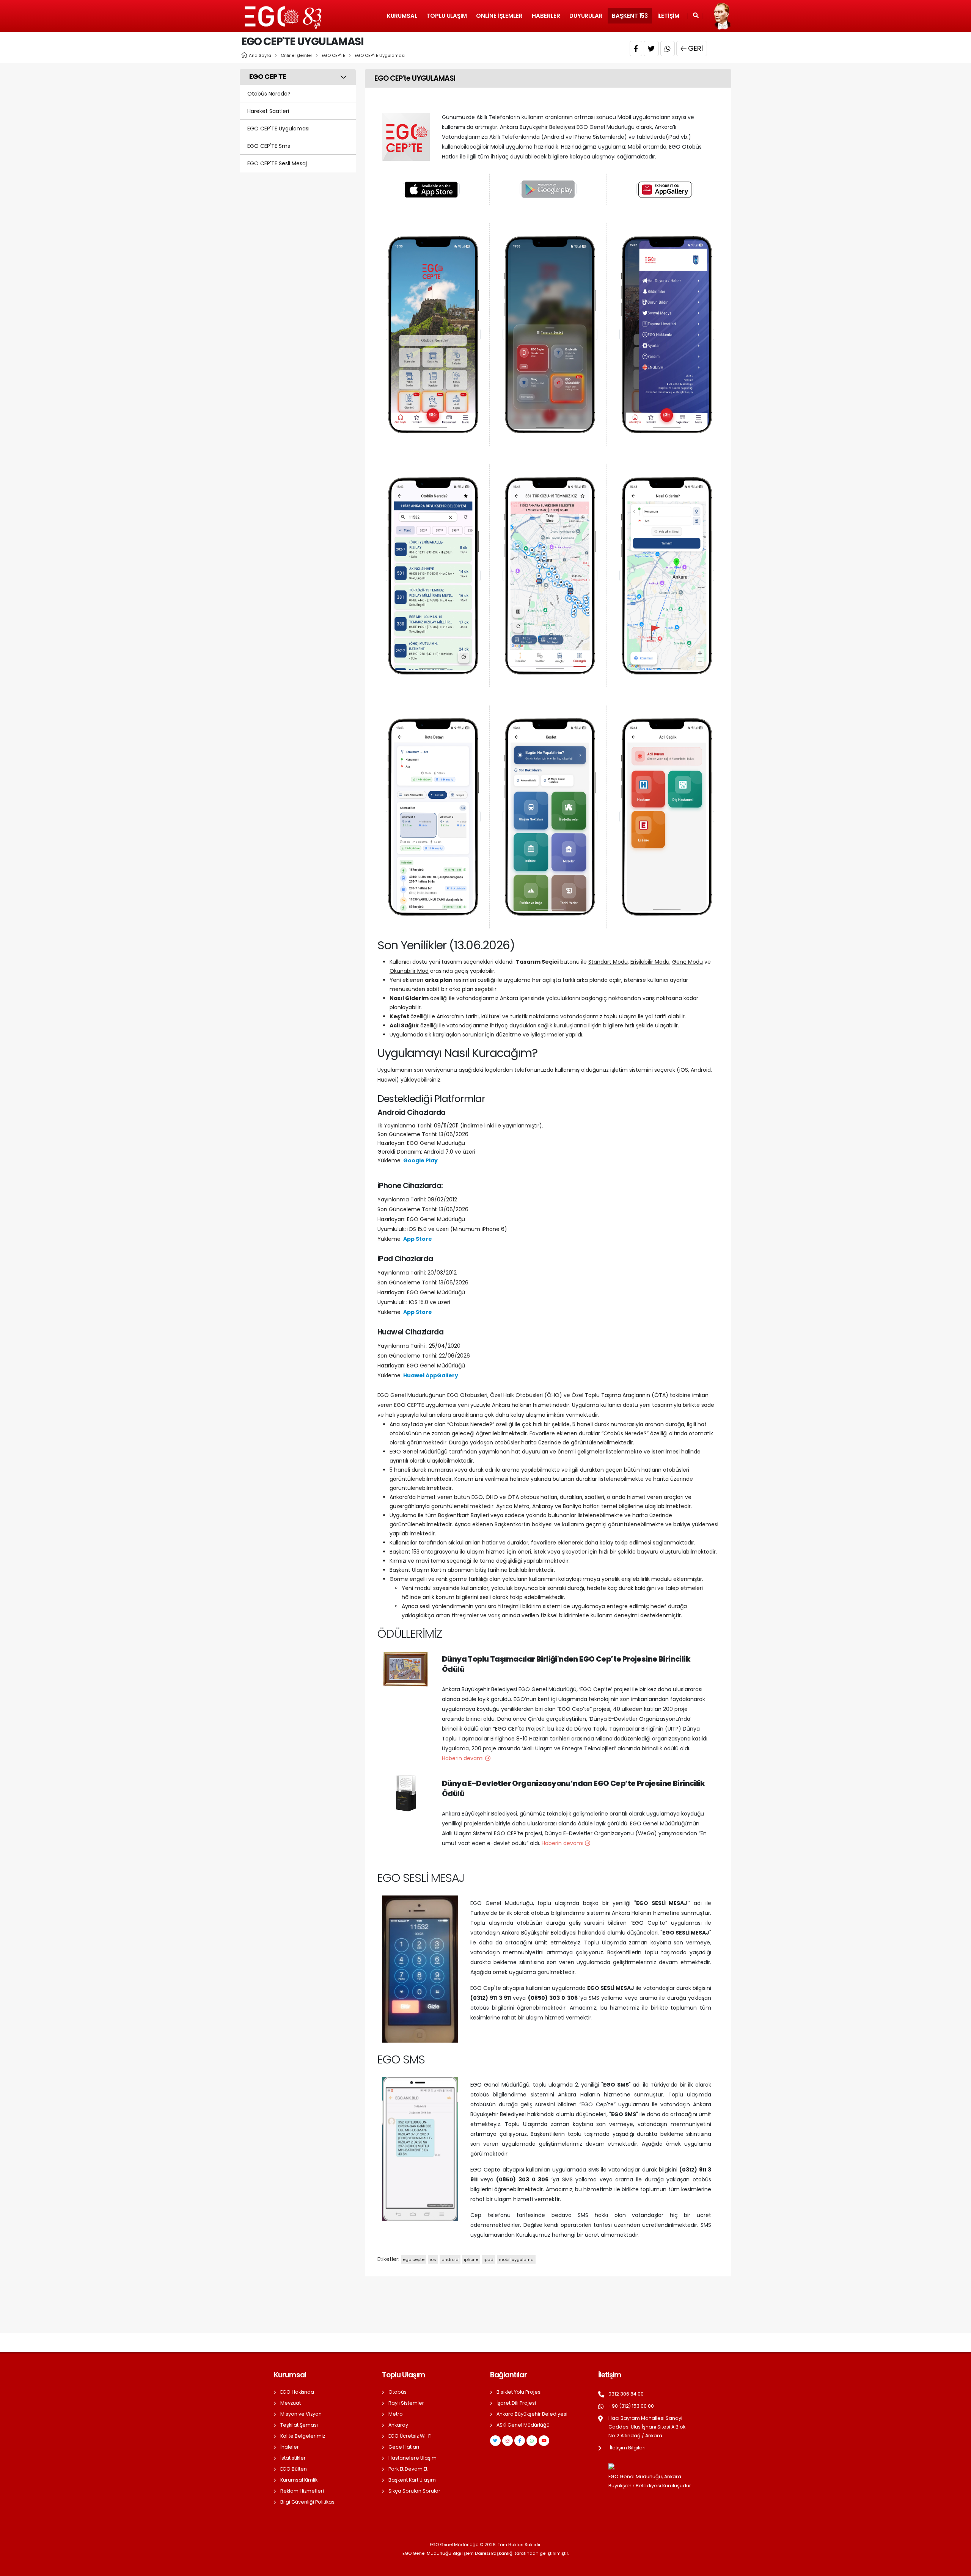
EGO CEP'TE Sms (269, 146)
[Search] (696, 16)
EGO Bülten (294, 2469)
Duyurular (586, 16)
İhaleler (290, 2447)
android (450, 2259)
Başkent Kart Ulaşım (412, 2480)
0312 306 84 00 (626, 2394)
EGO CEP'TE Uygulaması (380, 55)
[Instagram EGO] (507, 2441)
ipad (489, 2259)
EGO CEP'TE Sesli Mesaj (277, 163)
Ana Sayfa (260, 55)
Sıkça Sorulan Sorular (414, 2491)
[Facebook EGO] (520, 2441)
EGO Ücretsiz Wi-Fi (410, 2436)
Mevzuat (291, 2403)
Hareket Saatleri (268, 111)
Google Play (420, 1160)
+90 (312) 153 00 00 (631, 2406)
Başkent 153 (630, 16)
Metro (396, 2414)
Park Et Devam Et (408, 2469)
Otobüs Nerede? (269, 94)
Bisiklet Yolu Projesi (519, 2392)
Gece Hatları (404, 2447)
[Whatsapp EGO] (532, 2441)
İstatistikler (293, 2458)
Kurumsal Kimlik (299, 2480)
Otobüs (398, 2392)
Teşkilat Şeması (299, 2425)
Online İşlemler (499, 16)
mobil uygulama (516, 2259)
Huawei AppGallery (431, 1375)
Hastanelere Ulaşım (412, 2458)
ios (433, 2259)
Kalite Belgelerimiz (303, 2436)
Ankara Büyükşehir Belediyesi (532, 2414)
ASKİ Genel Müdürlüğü (523, 2425)
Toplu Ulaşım (447, 16)
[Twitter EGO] (495, 2441)
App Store (418, 1239)
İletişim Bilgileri (628, 2448)
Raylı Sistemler (406, 2403)
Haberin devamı (464, 1758)
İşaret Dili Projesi (516, 2403)
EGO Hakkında (297, 2392)
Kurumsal (402, 16)
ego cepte (414, 2259)
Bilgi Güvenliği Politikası (308, 2502)
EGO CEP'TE (333, 55)
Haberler (546, 16)
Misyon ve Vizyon (301, 2414)
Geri (695, 48)
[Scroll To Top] (958, 2567)
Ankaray (398, 2425)
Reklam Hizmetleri (302, 2491)
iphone (471, 2259)
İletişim (668, 16)
